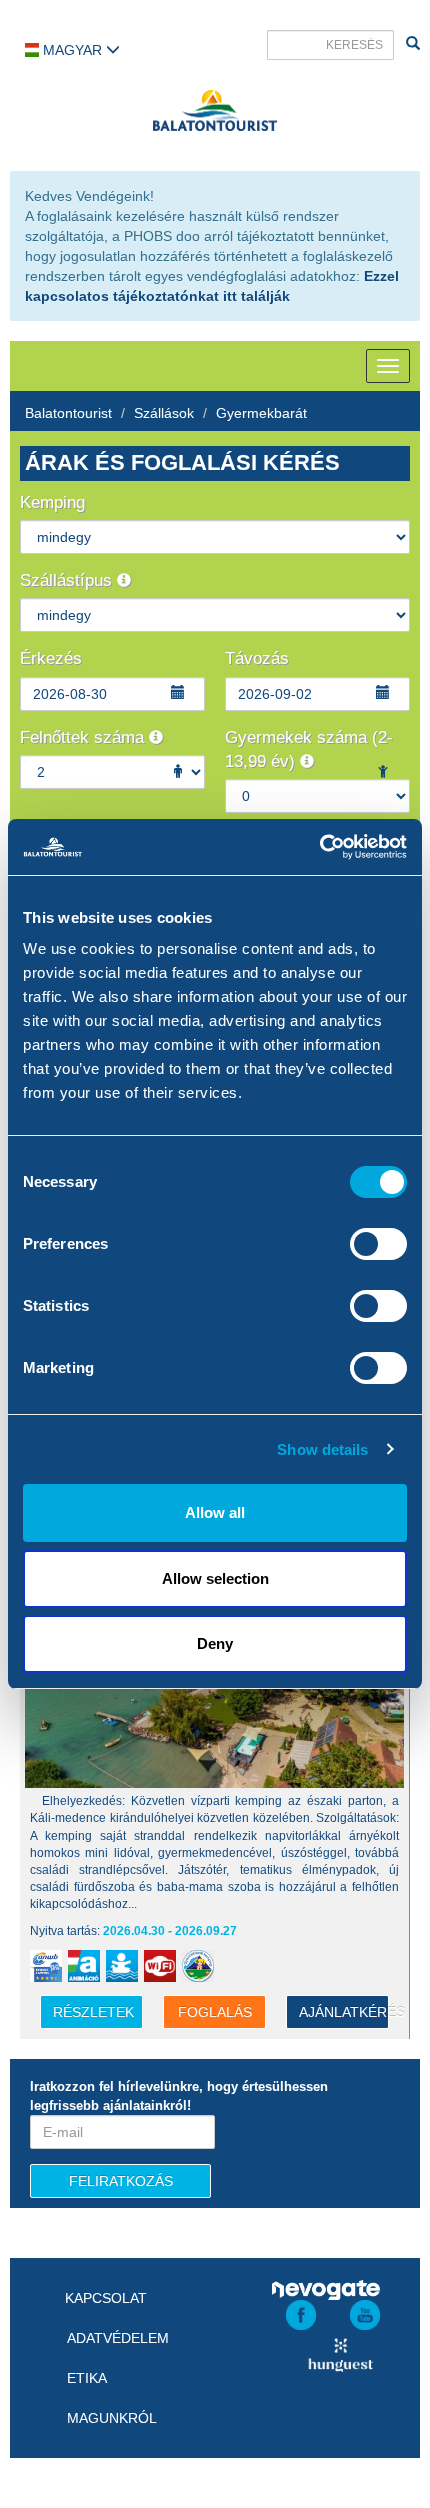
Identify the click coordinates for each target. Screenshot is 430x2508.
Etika (87, 2378)
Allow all (215, 1512)
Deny (215, 1643)
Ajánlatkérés (344, 2012)
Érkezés (51, 658)
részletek (93, 2012)
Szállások (164, 413)
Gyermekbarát (261, 413)
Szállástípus (68, 580)
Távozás (257, 658)
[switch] (378, 1244)
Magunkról (112, 2418)
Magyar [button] (72, 50)
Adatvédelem (118, 2338)
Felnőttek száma (84, 737)
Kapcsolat (106, 2298)
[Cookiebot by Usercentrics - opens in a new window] (319, 847)
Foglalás (215, 2012)
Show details (322, 1449)
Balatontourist (68, 413)
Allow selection (215, 1578)
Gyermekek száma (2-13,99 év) (309, 749)
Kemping (52, 502)
